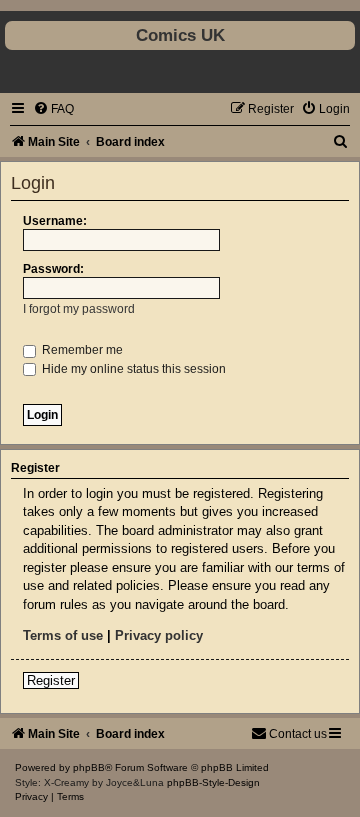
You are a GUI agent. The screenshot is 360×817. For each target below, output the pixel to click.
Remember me (81, 350)
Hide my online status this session (132, 369)
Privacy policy (159, 635)
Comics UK (180, 35)
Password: (53, 269)
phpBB (89, 767)
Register (51, 680)
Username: (55, 221)
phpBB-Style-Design (213, 782)
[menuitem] (53, 109)
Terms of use (63, 635)
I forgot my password (79, 309)
